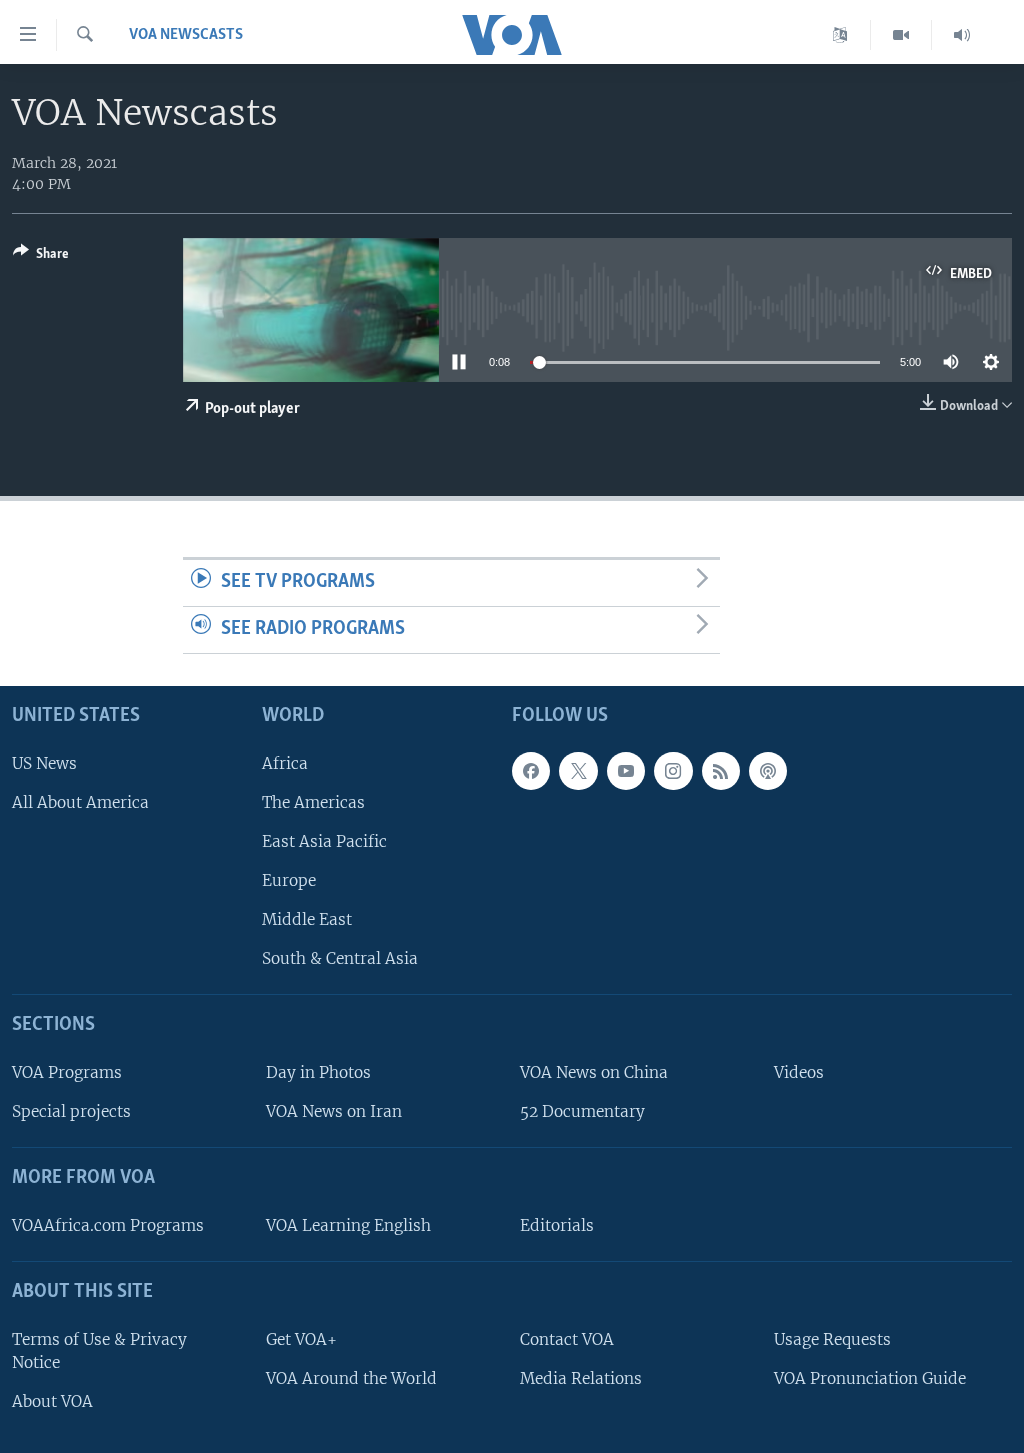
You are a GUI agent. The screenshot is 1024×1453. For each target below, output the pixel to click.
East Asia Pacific (324, 840)
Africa (285, 762)
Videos (799, 1072)
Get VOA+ (301, 1338)
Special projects (71, 1111)
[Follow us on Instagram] (673, 770)
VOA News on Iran (334, 1111)
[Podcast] (768, 770)
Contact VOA (567, 1338)
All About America (80, 801)
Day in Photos (318, 1072)
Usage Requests (832, 1338)
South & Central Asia (340, 958)
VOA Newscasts (186, 35)
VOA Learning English (348, 1224)
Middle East (307, 919)
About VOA (52, 1400)
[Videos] (901, 35)
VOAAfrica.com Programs (108, 1224)
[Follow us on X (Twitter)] (578, 770)
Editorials (557, 1224)
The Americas (313, 801)
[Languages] (840, 35)
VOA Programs (67, 1072)
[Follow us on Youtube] (626, 770)
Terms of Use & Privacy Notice (99, 1350)
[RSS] (721, 770)
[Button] (41, 257)
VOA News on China (594, 1072)
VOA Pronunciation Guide (870, 1377)
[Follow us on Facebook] (531, 770)
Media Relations (581, 1377)
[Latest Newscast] (962, 35)
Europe (289, 880)
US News (44, 762)
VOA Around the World (351, 1377)
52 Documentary (582, 1111)
